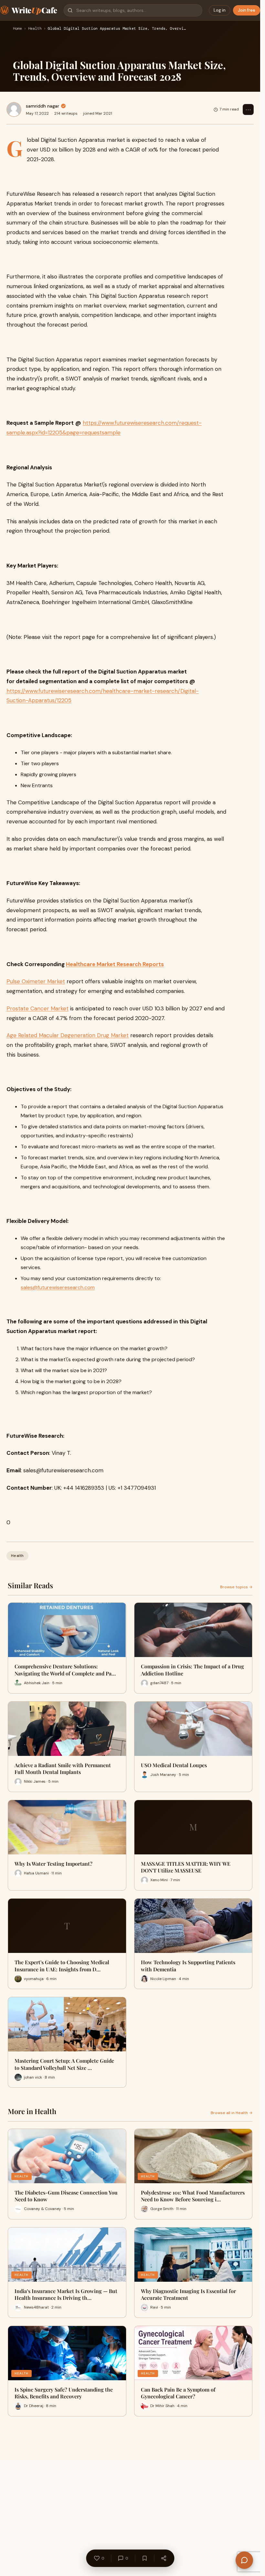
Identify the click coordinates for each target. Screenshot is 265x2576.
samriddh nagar (42, 106)
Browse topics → (236, 1587)
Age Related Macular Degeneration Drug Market (68, 1035)
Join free (247, 10)
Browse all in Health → (232, 2113)
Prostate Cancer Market (37, 1008)
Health (35, 29)
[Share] (164, 2558)
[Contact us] (244, 2560)
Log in (220, 10)
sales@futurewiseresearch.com (58, 1287)
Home (17, 29)
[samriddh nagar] (14, 110)
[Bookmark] (144, 2558)
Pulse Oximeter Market (36, 981)
